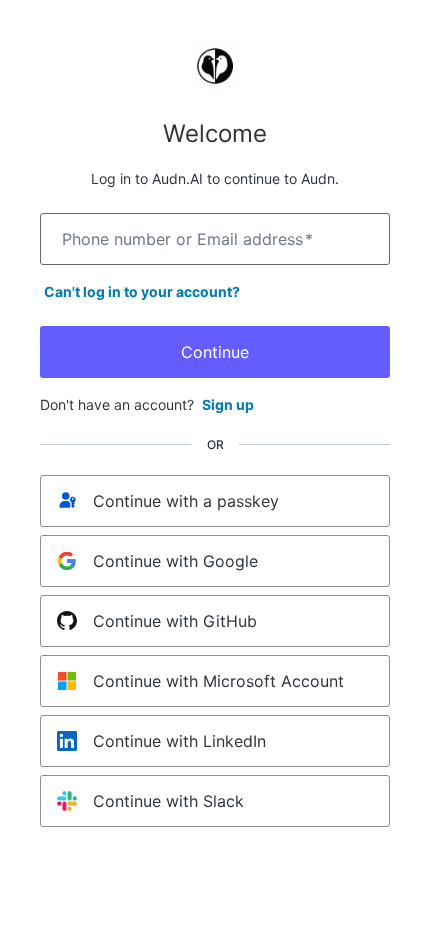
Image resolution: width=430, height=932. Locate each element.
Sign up (228, 404)
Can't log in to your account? (142, 291)
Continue (215, 352)
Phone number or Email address (187, 239)
